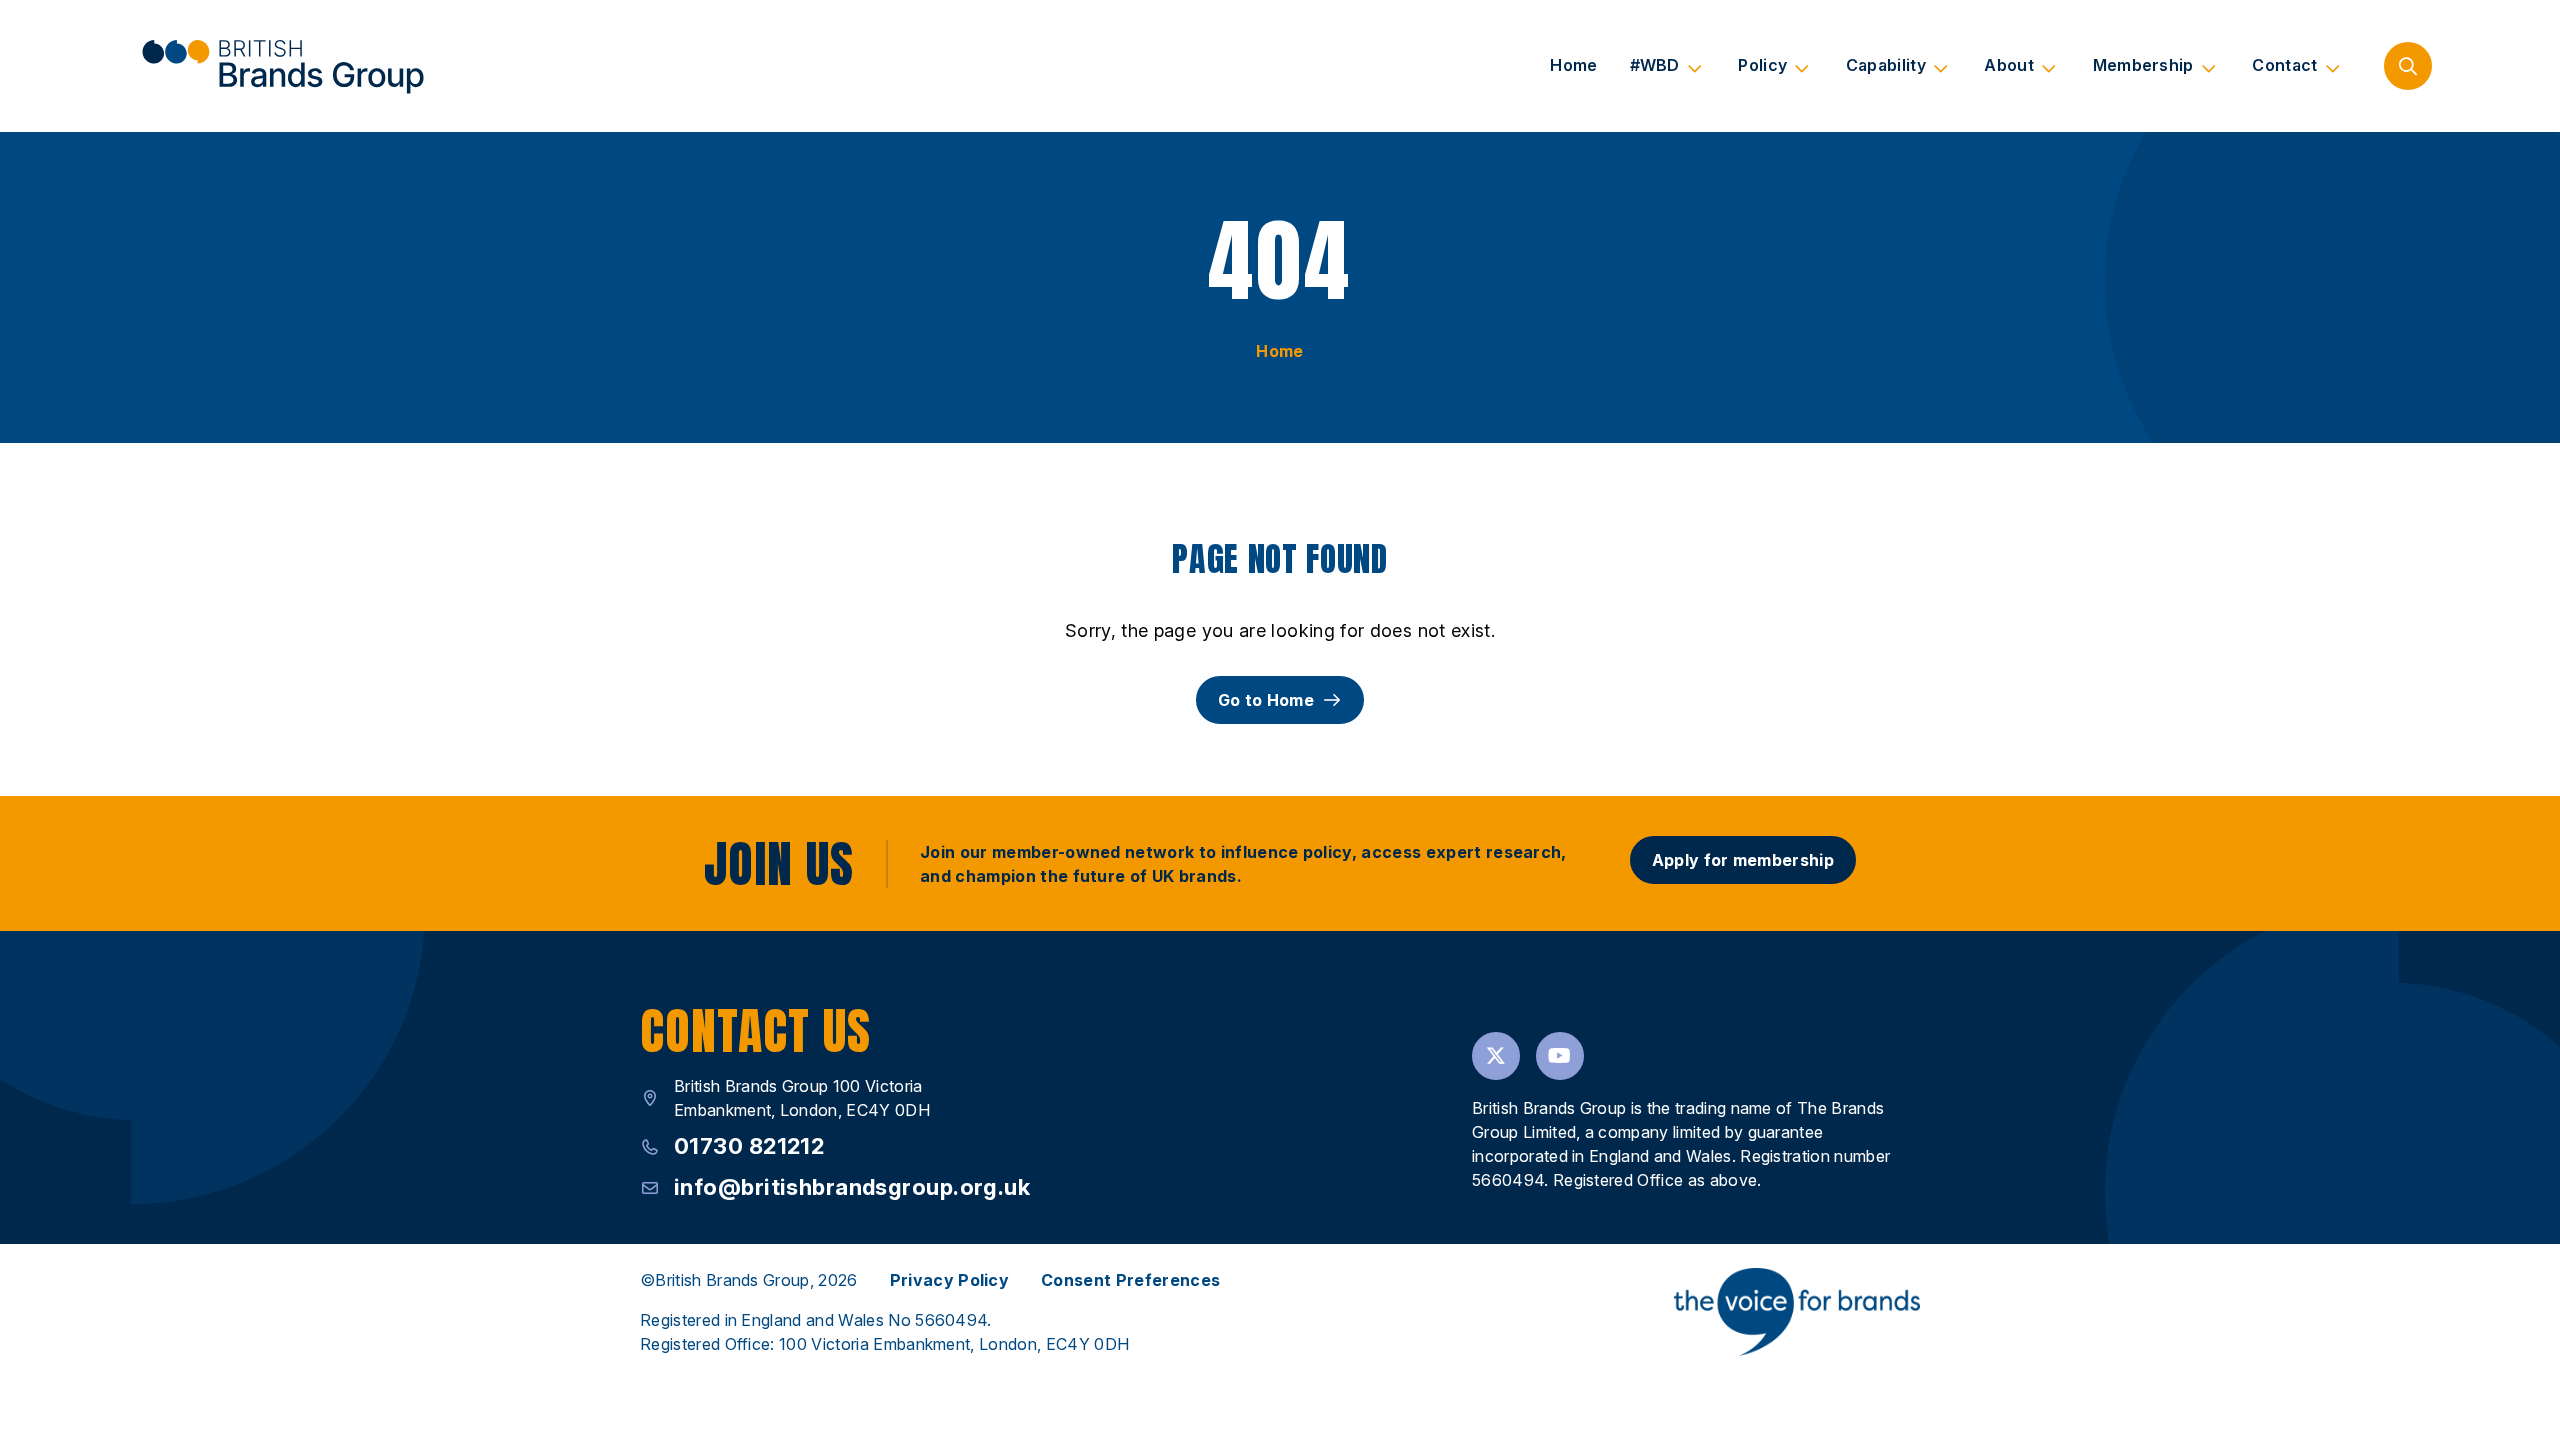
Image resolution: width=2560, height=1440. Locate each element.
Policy (1762, 65)
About (2009, 65)
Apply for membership (1743, 860)
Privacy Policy (949, 1280)
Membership (2143, 65)
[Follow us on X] (1496, 1056)
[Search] (2408, 66)
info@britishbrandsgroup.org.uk (852, 1187)
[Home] (282, 66)
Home (1573, 65)
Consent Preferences (1130, 1280)
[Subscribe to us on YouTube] (1560, 1056)
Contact (2284, 65)
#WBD (1655, 65)
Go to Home (1266, 700)
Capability (1886, 65)
